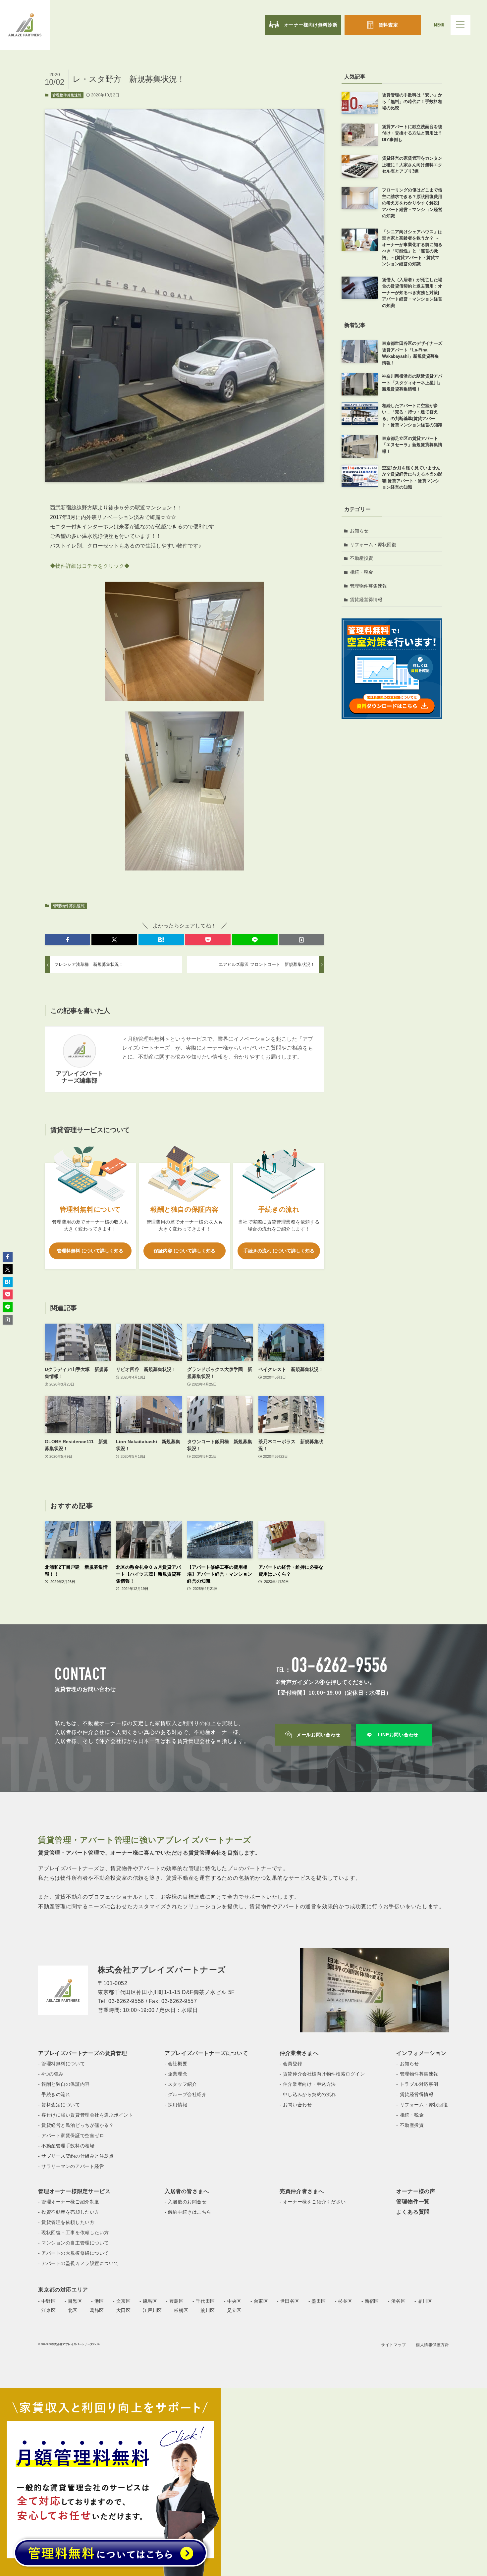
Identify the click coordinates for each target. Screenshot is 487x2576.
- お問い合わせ (296, 2105)
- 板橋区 (180, 2310)
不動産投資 (361, 558)
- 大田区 (122, 2310)
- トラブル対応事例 (417, 2084)
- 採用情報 (176, 2105)
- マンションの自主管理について (74, 2243)
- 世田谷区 (288, 2301)
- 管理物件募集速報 (417, 2074)
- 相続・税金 (410, 2115)
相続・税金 (361, 572)
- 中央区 (233, 2301)
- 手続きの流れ (54, 2094)
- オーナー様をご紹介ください (313, 2202)
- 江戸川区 (151, 2310)
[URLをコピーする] (302, 940)
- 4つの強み (51, 2074)
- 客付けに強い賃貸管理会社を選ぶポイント (86, 2115)
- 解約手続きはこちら (188, 2212)
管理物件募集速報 (67, 95)
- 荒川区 (206, 2310)
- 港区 (98, 2301)
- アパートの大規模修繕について (74, 2253)
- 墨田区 (317, 2301)
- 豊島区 (175, 2301)
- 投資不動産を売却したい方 (69, 2212)
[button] (67, 940)
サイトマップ (393, 2345)
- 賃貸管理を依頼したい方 (66, 2222)
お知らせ (359, 531)
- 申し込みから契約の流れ (308, 2094)
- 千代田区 (204, 2301)
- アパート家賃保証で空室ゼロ (71, 2135)
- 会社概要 (176, 2064)
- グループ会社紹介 (186, 2094)
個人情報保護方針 (432, 2345)
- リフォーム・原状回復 (422, 2105)
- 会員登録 (291, 2064)
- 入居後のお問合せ (186, 2202)
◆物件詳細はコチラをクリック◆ (90, 566)
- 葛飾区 (95, 2310)
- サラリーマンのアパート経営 (71, 2166)
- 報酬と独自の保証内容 (64, 2084)
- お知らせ (407, 2064)
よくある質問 (413, 2212)
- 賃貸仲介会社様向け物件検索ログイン (322, 2074)
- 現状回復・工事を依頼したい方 (74, 2233)
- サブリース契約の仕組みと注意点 (76, 2156)
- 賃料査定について (59, 2105)
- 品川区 (423, 2301)
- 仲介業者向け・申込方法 (308, 2084)
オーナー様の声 (416, 2191)
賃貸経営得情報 (366, 600)
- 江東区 (47, 2310)
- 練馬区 (148, 2301)
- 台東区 (259, 2301)
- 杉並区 (344, 2301)
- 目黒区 (73, 2301)
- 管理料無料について (61, 2064)
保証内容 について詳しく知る (185, 1251)
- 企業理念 (176, 2074)
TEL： (332, 1671)
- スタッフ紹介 (181, 2084)
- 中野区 (47, 2301)
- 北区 (71, 2310)
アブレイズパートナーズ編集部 (80, 1077)
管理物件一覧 (413, 2202)
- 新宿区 (370, 2301)
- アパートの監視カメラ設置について (78, 2263)
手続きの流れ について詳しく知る (279, 1251)
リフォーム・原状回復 (373, 545)
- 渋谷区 (397, 2301)
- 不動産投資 (410, 2125)
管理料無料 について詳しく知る (90, 1251)
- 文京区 (122, 2301)
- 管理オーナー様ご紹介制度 (69, 2202)
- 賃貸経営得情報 (415, 2094)
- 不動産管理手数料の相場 (66, 2146)
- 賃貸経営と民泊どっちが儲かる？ (76, 2125)
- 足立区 (233, 2310)
